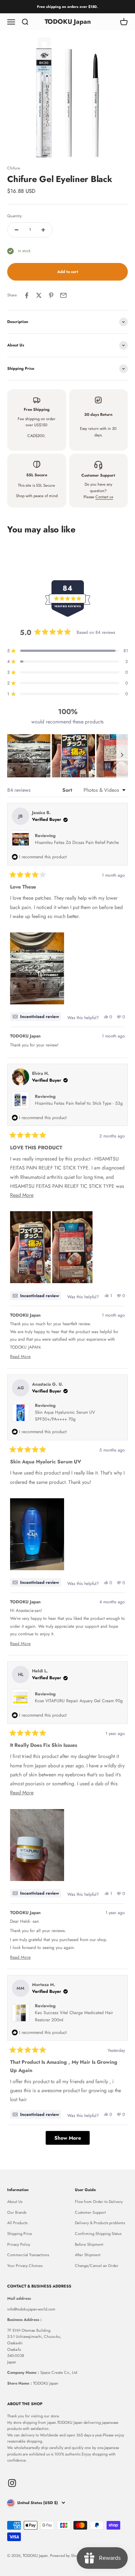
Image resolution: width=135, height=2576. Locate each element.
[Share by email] (63, 295)
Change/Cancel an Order (97, 2266)
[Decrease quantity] (17, 230)
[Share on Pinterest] (51, 295)
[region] (67, 756)
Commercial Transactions (28, 2255)
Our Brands (17, 2212)
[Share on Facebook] (27, 295)
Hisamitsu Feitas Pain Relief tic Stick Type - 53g (79, 1103)
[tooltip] (36, 1017)
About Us (15, 2202)
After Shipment (88, 2255)
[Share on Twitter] (39, 295)
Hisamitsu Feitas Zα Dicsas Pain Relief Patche (77, 842)
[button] (29, 756)
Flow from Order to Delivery (99, 2202)
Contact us (104, 497)
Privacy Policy (19, 2244)
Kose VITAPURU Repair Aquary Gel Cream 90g (79, 1701)
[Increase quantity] (43, 230)
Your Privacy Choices (25, 2266)
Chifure (14, 168)
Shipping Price (20, 2234)
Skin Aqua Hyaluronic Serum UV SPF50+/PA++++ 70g (65, 1416)
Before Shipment (89, 2244)
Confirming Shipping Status (98, 2234)
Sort (68, 790)
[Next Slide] (122, 756)
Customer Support (90, 2212)
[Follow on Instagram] (12, 2483)
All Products (17, 2223)
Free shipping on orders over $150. (67, 7)
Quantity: (15, 216)
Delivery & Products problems (100, 2223)
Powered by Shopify (67, 2555)
